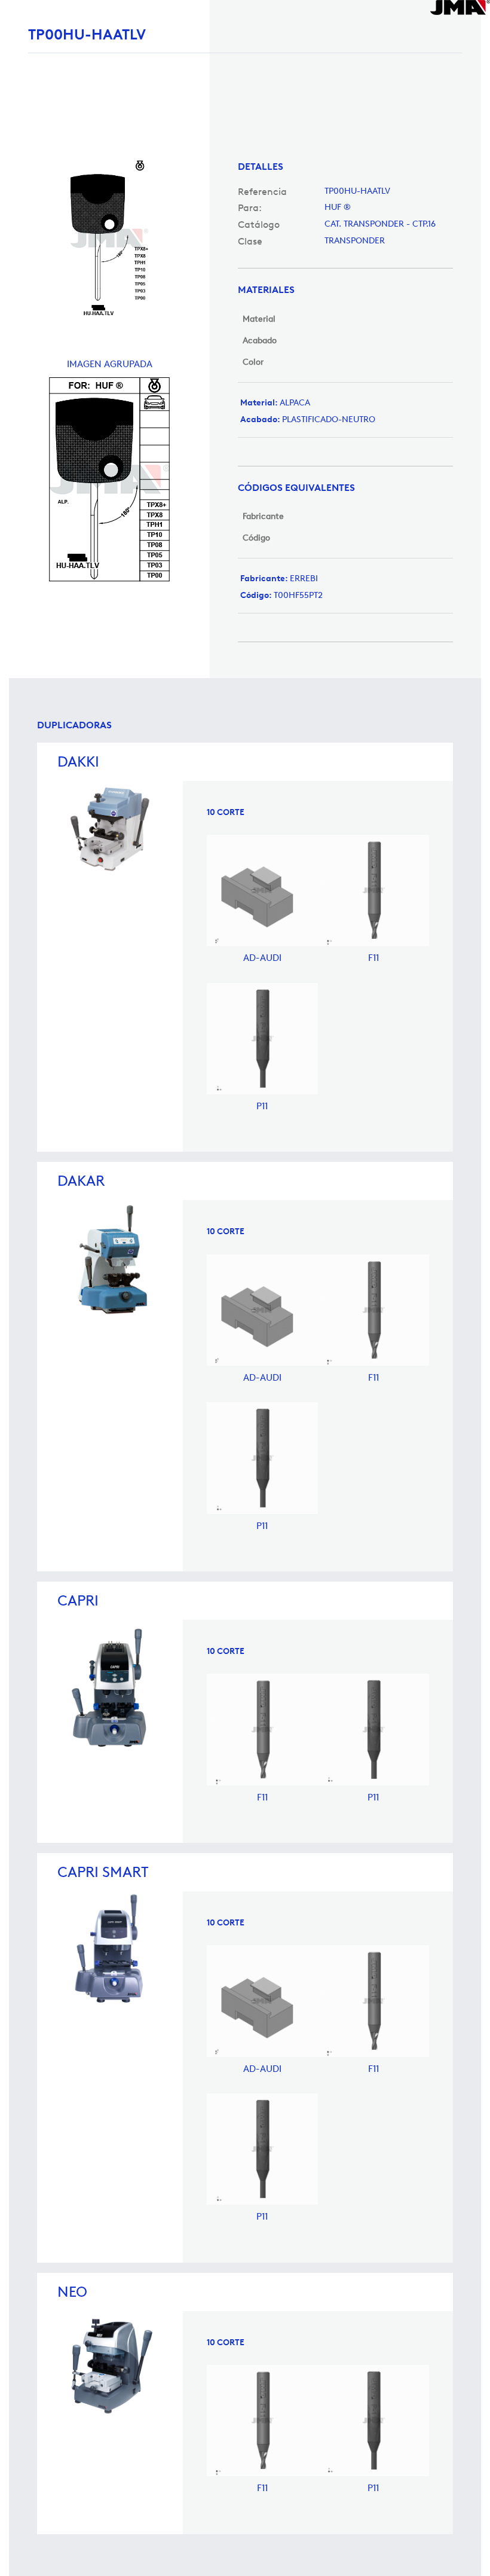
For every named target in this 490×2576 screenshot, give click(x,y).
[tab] (345, 167)
